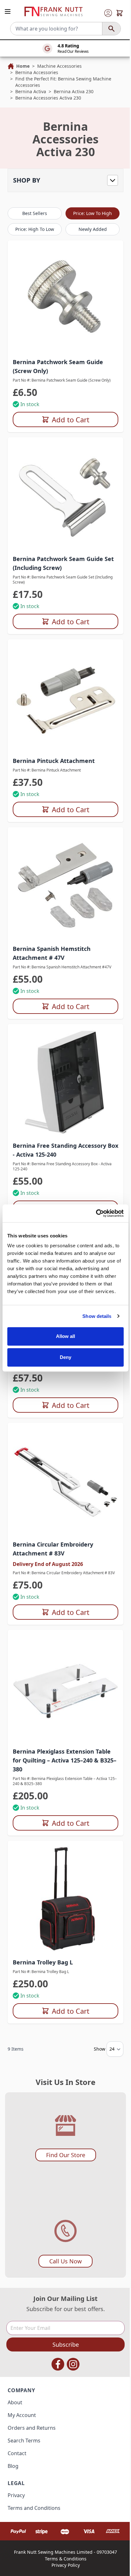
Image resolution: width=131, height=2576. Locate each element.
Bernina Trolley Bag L (43, 1962)
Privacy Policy (66, 2565)
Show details (97, 1316)
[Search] (111, 29)
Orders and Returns (32, 2428)
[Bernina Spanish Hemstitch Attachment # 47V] (65, 885)
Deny (65, 1357)
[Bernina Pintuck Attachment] (65, 697)
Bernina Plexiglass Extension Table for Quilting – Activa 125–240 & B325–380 (65, 1760)
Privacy (16, 2495)
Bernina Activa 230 (74, 91)
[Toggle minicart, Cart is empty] (120, 13)
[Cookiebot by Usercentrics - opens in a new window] (96, 1213)
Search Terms (24, 2441)
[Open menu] (8, 11)
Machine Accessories (59, 66)
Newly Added (93, 229)
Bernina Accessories (37, 72)
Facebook (58, 2364)
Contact (17, 2453)
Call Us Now (65, 2261)
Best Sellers (35, 213)
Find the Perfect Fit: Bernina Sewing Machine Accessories (63, 82)
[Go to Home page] (53, 12)
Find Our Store (66, 2155)
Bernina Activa (31, 91)
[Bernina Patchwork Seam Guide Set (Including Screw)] (65, 495)
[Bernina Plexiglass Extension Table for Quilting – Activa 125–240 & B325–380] (65, 1688)
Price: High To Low (35, 229)
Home (23, 66)
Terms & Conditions (66, 2559)
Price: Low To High (93, 213)
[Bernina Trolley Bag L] (65, 1899)
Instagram (73, 2364)
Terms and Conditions (34, 2508)
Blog (13, 2466)
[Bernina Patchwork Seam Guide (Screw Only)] (65, 298)
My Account (22, 2415)
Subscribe (66, 2344)
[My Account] (108, 13)
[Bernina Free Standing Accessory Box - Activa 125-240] (65, 1082)
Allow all (66, 1336)
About (15, 2402)
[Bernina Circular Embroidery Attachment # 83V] (65, 1481)
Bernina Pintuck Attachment (54, 761)
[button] (65, 180)
